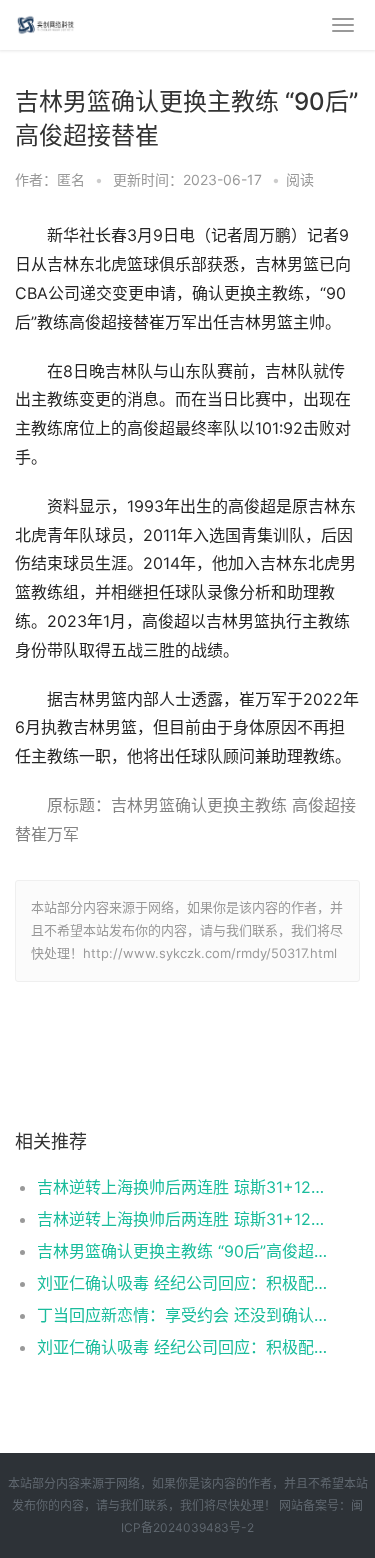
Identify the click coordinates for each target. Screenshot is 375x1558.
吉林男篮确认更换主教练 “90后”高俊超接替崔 (182, 1251)
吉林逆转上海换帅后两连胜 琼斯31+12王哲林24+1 (182, 1187)
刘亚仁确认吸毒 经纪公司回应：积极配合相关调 (182, 1283)
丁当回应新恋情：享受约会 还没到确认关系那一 (182, 1315)
